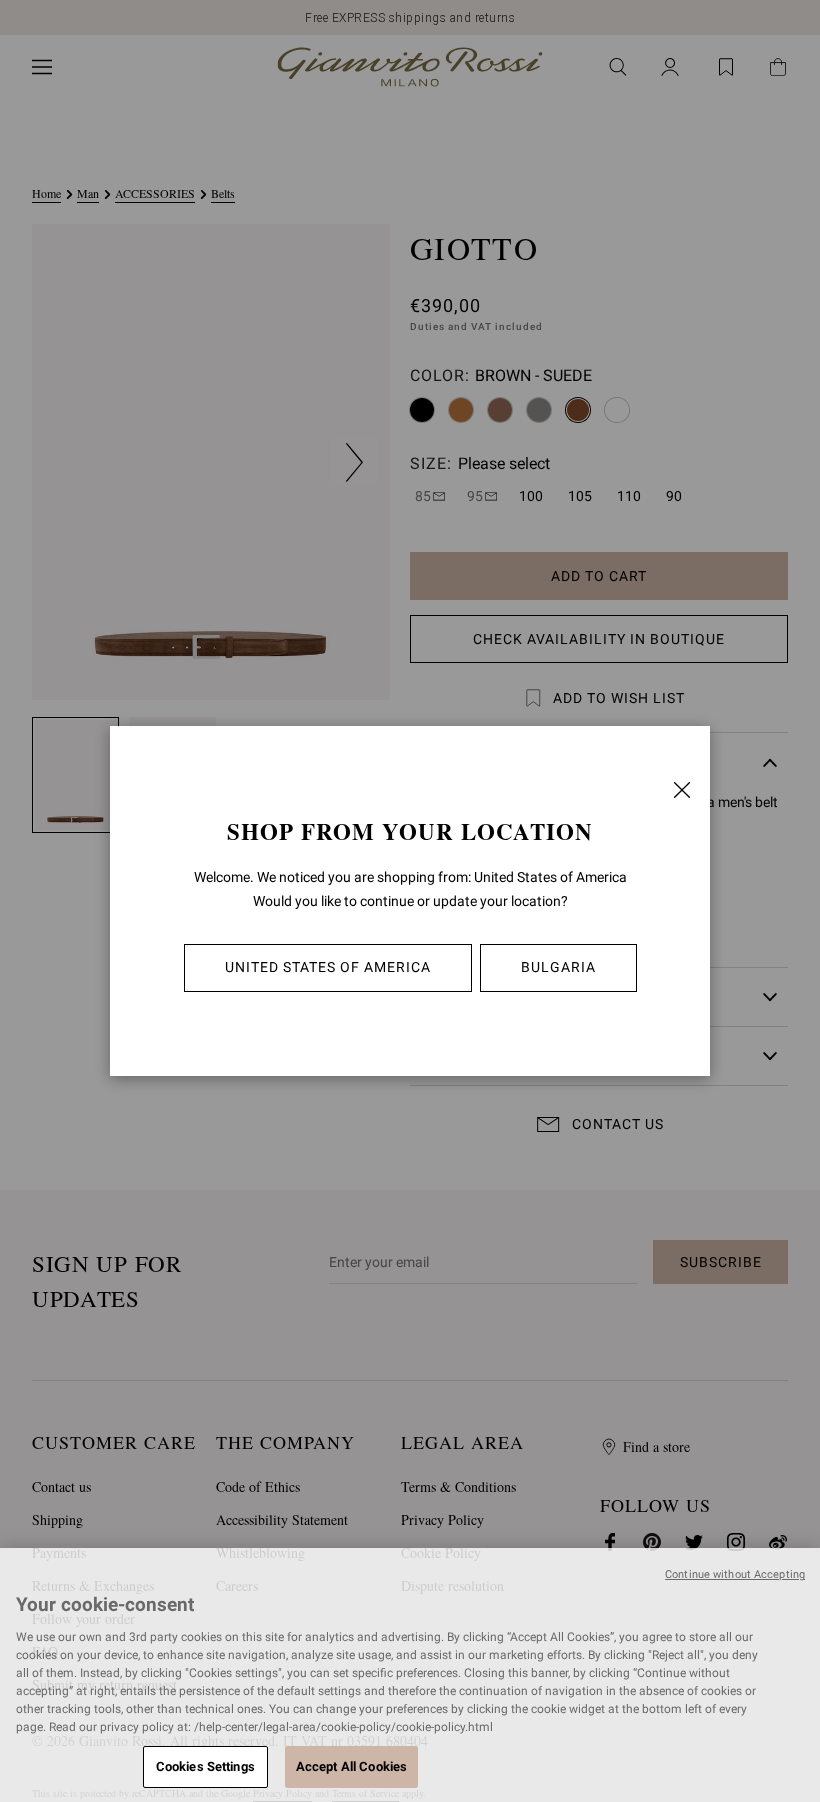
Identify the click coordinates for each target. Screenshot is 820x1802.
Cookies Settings (205, 1766)
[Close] (682, 790)
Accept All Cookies (351, 1766)
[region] (410, 1675)
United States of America (328, 967)
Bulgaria (558, 967)
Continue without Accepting (735, 1574)
